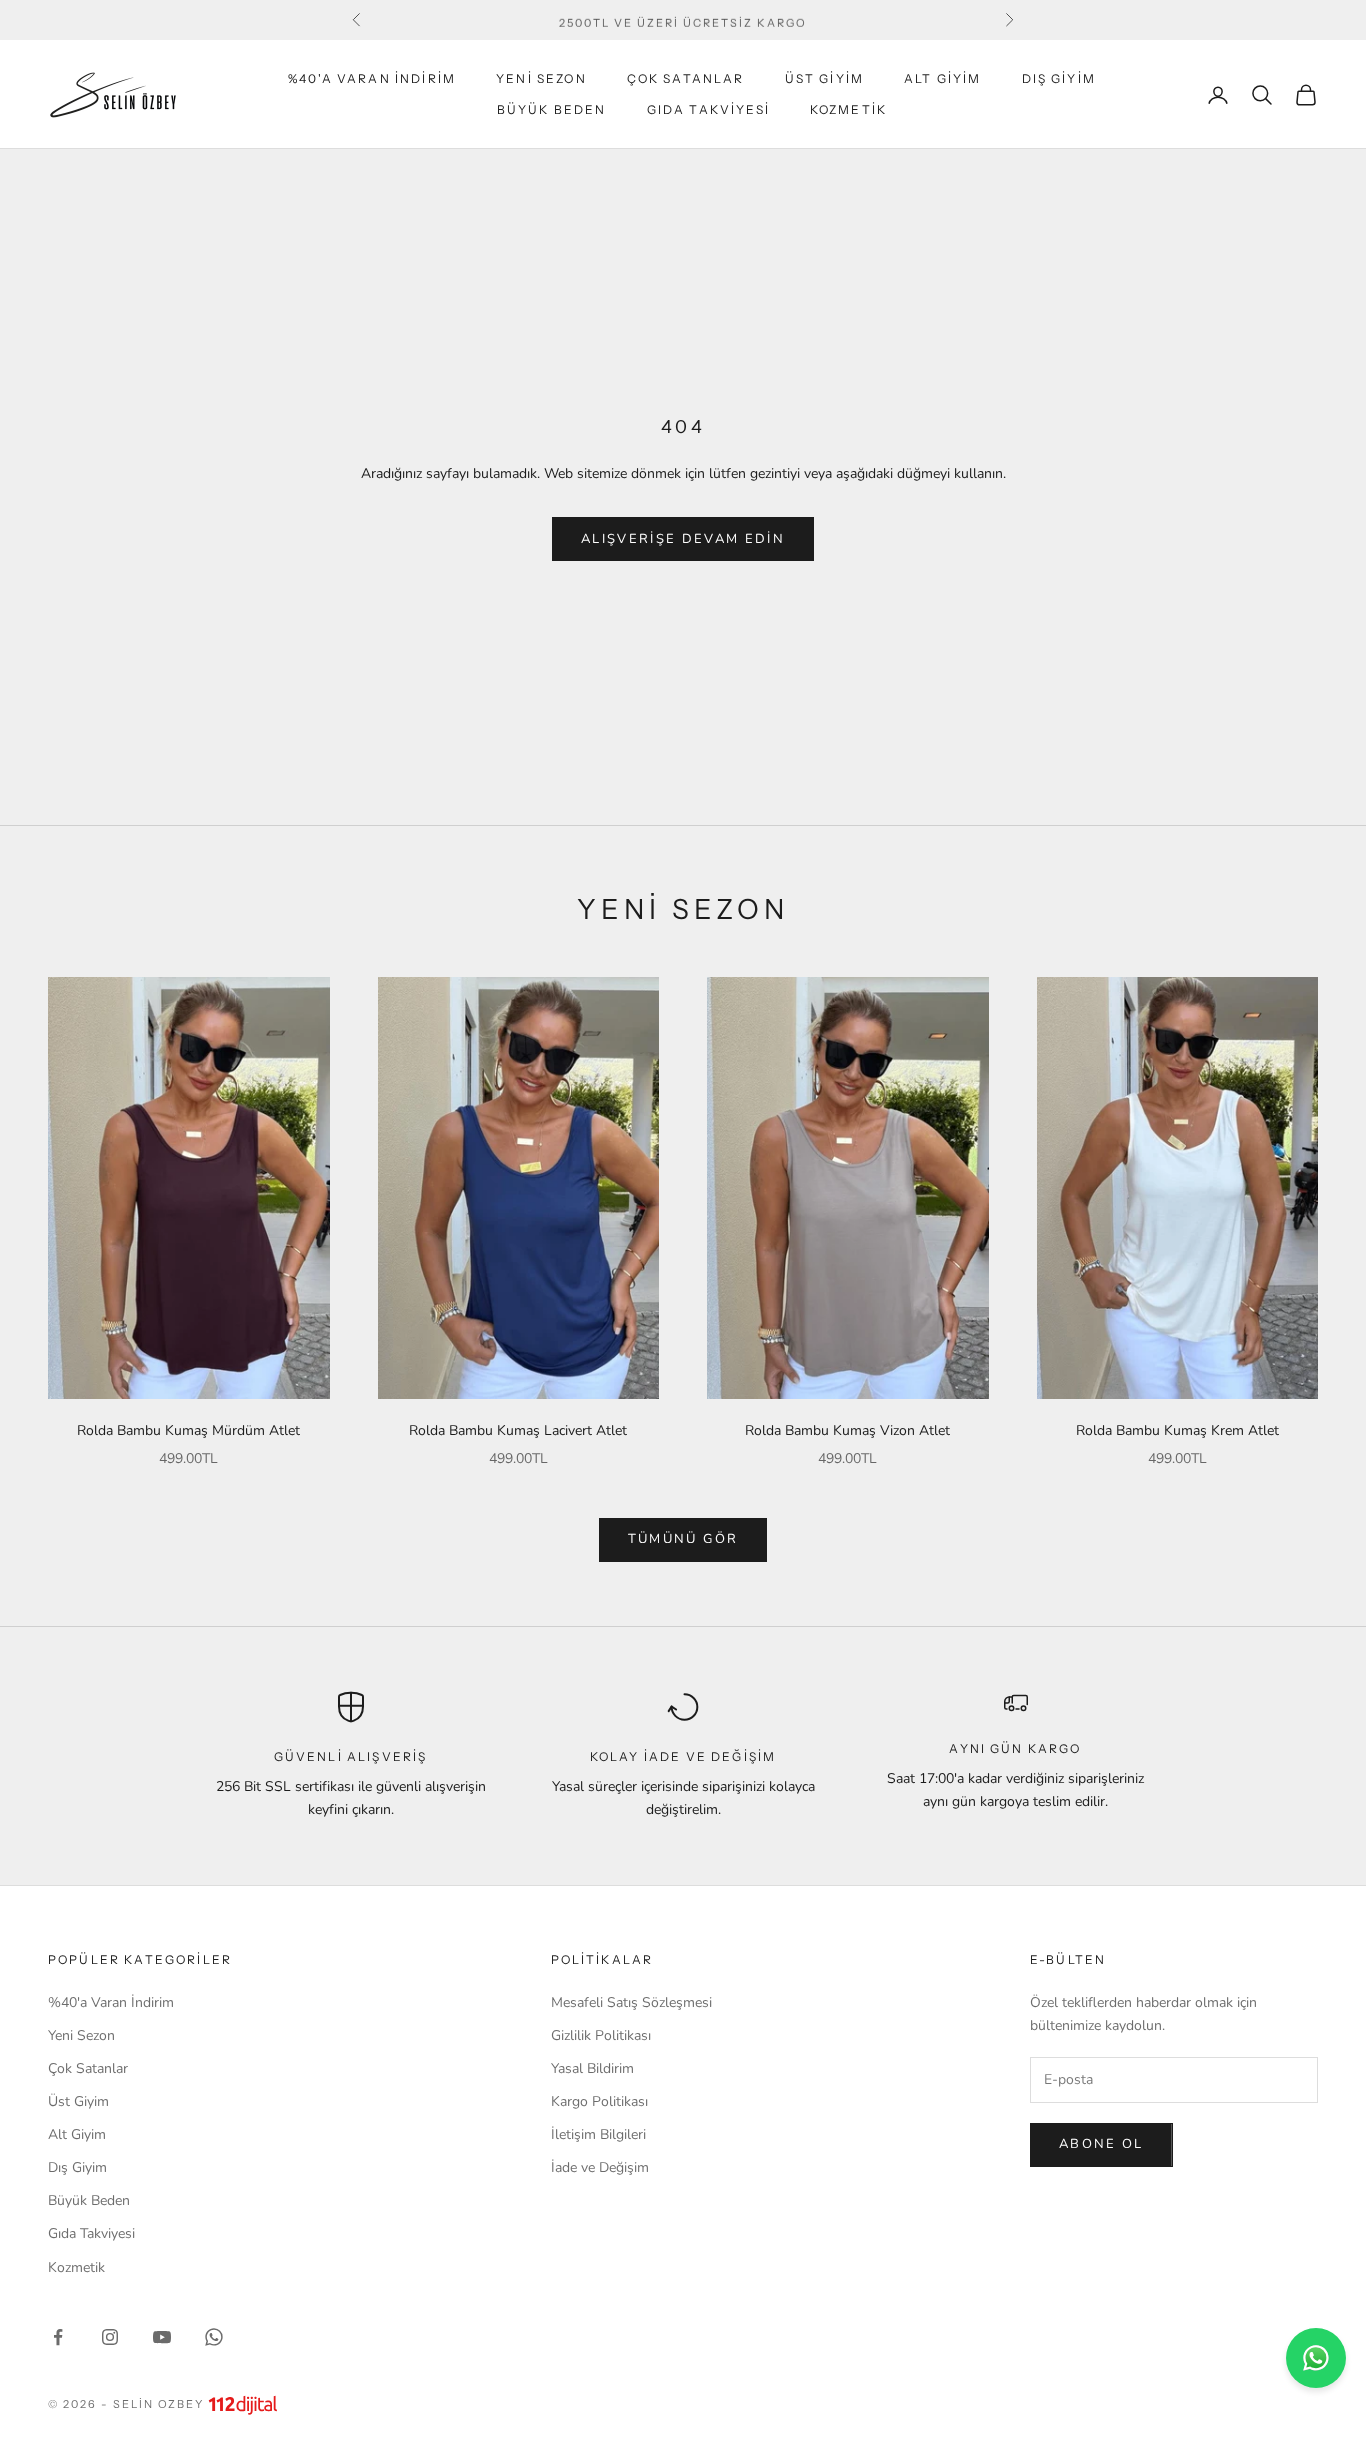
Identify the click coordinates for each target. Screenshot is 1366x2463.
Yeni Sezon (541, 78)
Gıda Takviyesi (708, 109)
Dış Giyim (1059, 78)
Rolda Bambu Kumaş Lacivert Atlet (518, 1430)
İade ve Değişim (600, 2167)
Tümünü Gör (683, 1539)
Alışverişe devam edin (683, 539)
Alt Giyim (942, 78)
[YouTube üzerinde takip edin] (162, 2337)
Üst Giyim (824, 78)
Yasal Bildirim (592, 2068)
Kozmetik (848, 109)
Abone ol (1101, 2144)
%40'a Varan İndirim (372, 78)
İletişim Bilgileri (598, 2134)
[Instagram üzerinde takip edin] (110, 2337)
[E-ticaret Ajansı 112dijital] (243, 2405)
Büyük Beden (552, 109)
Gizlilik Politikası (601, 2035)
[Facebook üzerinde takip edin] (58, 2337)
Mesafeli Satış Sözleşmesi (631, 2002)
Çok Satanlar (686, 78)
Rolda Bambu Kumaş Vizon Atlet (847, 1430)
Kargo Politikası (599, 2101)
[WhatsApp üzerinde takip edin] (214, 2337)
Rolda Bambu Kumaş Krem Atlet (1177, 1430)
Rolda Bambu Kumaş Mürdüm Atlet (188, 1430)
